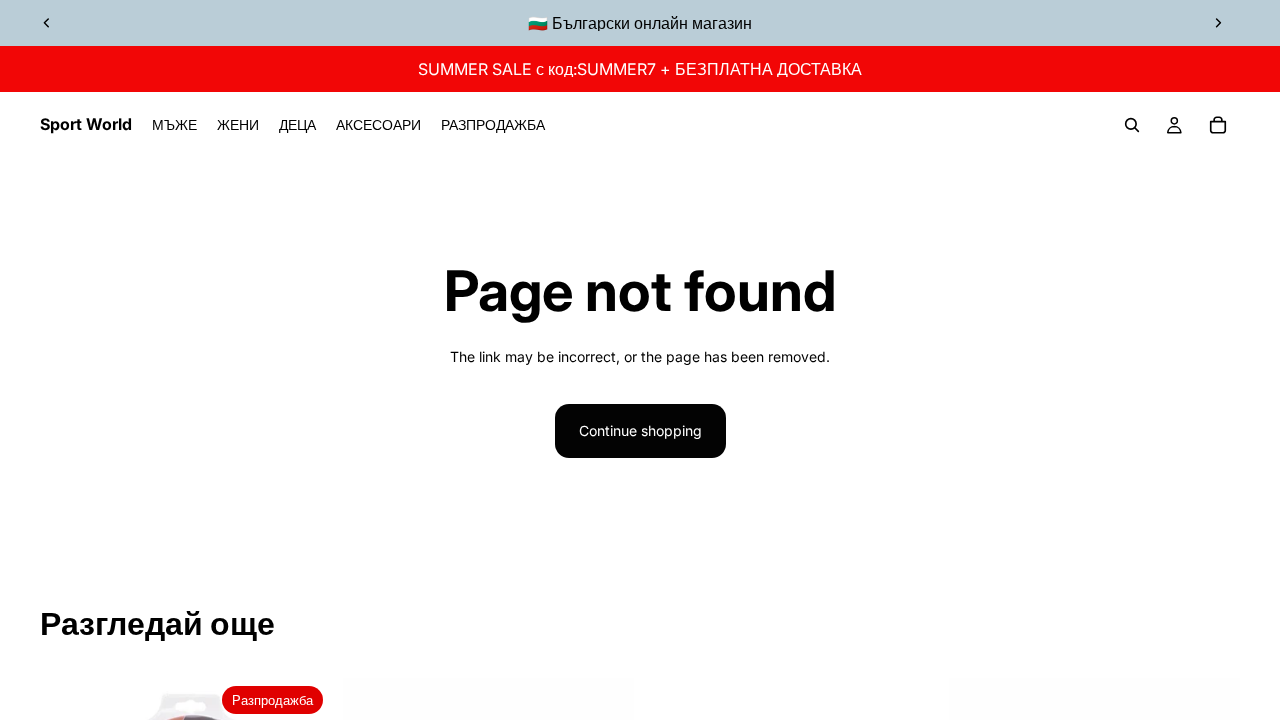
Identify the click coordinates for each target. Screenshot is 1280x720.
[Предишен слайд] (47, 23)
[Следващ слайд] (1218, 23)
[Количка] (1218, 125)
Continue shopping (640, 430)
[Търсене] (1132, 125)
